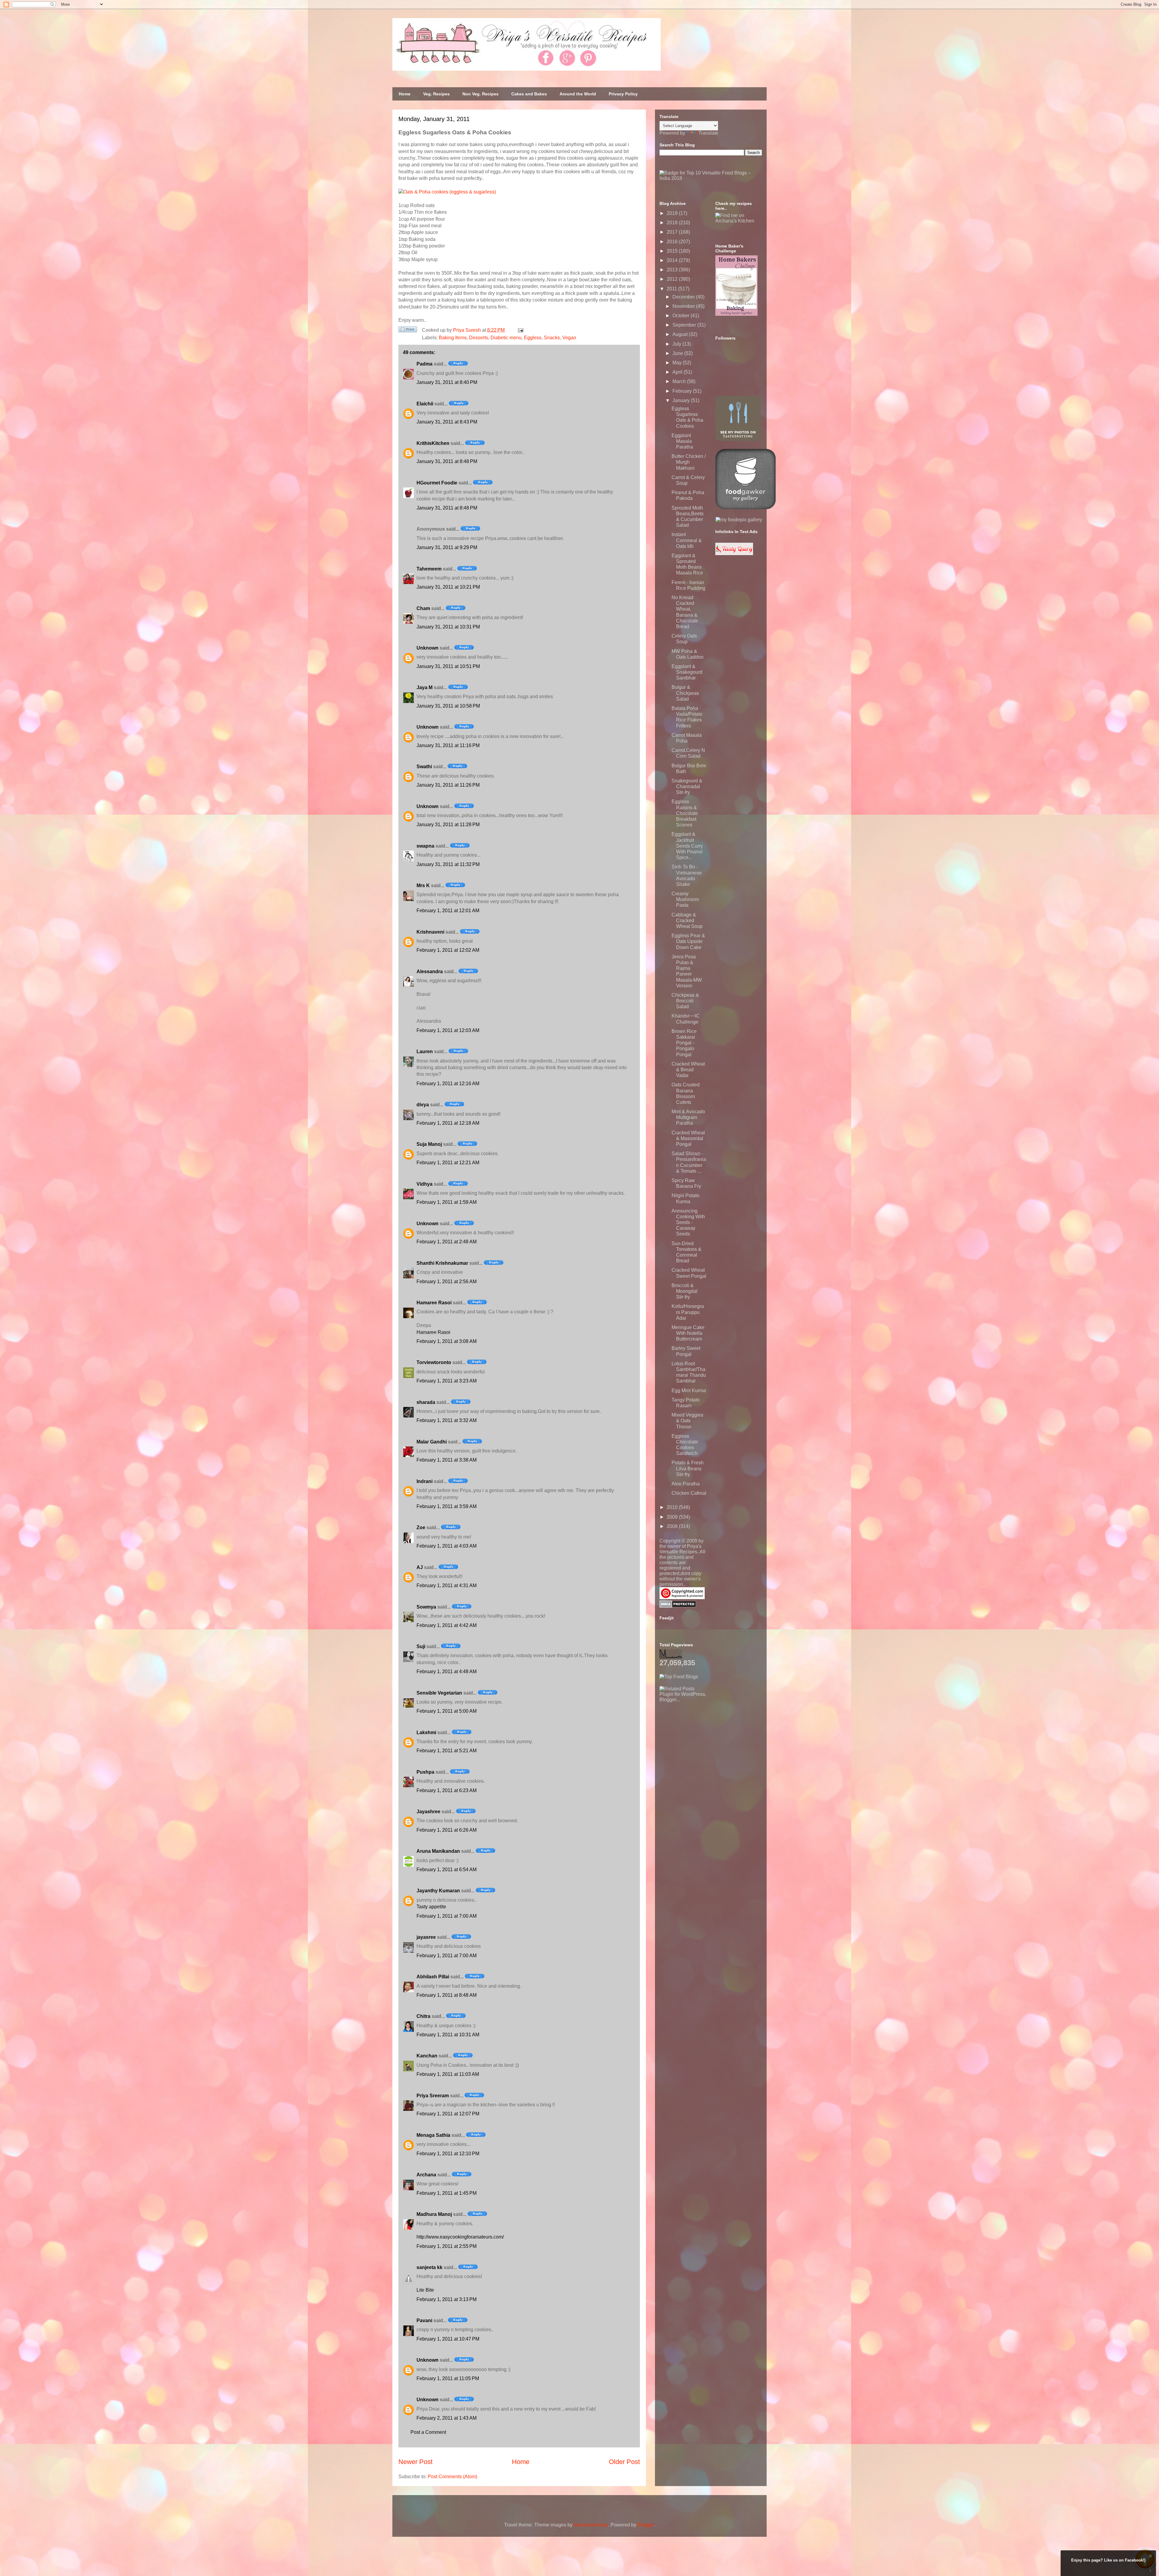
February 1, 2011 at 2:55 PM (447, 2246)
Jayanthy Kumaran (438, 1891)
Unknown (428, 648)
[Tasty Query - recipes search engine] (734, 553)
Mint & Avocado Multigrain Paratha (688, 1117)
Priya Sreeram (433, 2096)
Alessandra (430, 972)
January (682, 400)
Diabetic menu (506, 338)
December (684, 297)
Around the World (578, 94)
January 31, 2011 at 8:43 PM (447, 422)
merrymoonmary (591, 2525)
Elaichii (425, 404)
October (682, 316)
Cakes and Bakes (529, 94)
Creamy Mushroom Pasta (685, 899)
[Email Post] (519, 330)
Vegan (569, 338)
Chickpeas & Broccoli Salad (685, 1001)
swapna (425, 846)
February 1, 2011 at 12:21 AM (448, 1163)
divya (423, 1105)
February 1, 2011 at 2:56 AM (447, 1282)
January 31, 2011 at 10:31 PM (448, 627)
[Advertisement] (705, 1740)
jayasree (426, 1937)
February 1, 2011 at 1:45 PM (447, 2193)
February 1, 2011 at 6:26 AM (447, 1830)
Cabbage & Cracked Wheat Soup (687, 920)
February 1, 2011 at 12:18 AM (448, 1123)
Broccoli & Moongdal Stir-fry (685, 1291)
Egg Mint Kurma (689, 1390)
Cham (423, 608)
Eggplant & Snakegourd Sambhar (687, 672)
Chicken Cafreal (689, 1493)
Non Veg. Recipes (481, 94)
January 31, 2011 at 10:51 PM (448, 666)
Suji (421, 1646)
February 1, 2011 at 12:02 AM (448, 950)
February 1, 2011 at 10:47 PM (448, 2339)
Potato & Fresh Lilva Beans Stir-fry (688, 1468)
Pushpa (425, 1772)
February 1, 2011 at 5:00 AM (447, 1711)
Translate (708, 133)
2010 (673, 1507)
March (680, 381)
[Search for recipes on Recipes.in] (679, 1677)
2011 (672, 289)
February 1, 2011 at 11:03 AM (448, 2074)
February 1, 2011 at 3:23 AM (447, 1381)
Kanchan (427, 2056)
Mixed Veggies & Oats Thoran (687, 1421)
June (678, 353)
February (683, 391)
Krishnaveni (430, 932)
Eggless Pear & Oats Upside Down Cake (688, 941)
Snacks (552, 338)
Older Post (624, 2462)
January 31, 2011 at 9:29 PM (447, 547)
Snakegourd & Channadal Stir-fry (687, 786)
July (677, 344)
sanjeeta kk (429, 2267)
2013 (673, 270)
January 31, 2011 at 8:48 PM (447, 461)
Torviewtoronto (434, 1362)
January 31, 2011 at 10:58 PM (448, 706)
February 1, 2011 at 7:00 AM (447, 1916)
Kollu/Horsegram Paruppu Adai (688, 1312)
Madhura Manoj (434, 2214)
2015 (673, 251)
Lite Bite (425, 2290)
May (678, 363)
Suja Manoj (429, 1144)
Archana (426, 2175)
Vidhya (425, 1184)
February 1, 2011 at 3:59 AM (447, 1506)
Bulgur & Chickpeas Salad (685, 693)
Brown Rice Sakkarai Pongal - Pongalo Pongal (684, 1043)
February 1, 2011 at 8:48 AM (447, 1995)
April (678, 372)
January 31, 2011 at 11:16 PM (448, 745)
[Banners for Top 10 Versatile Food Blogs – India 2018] (711, 178)
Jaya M (425, 687)
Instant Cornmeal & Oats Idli (687, 540)
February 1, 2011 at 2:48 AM (447, 1242)
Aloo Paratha (686, 1484)
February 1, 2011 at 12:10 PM (448, 2154)
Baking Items (453, 338)
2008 (673, 1526)
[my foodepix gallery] (739, 520)
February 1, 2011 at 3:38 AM (447, 1460)
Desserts (479, 338)
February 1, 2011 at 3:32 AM (447, 1420)
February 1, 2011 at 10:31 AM (448, 2035)
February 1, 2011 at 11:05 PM (448, 2378)
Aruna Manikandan (438, 1851)
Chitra (423, 2016)
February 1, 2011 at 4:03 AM (447, 1546)
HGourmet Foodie (437, 483)
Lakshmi (426, 1732)
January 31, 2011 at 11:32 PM (448, 864)
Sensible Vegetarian (439, 1693)
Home (405, 94)
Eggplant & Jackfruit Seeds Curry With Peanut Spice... (687, 846)
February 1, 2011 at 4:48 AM (447, 1672)
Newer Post (415, 2462)
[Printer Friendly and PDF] (408, 331)
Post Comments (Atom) (452, 2477)
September (685, 325)
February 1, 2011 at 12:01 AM (448, 911)
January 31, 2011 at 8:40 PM (447, 382)
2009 (673, 1517)
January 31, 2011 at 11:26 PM (448, 785)
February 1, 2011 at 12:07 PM (448, 2114)
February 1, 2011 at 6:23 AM (447, 1790)
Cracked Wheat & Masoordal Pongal (688, 1138)
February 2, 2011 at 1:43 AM (447, 2418)
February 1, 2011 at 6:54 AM (447, 1870)
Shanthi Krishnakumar (442, 1263)
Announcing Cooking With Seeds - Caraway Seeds (688, 1222)
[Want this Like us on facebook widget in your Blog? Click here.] (1150, 2570)
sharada (426, 1402)
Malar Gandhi (432, 1442)
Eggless (533, 338)
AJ (420, 1567)
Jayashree (428, 1812)
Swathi (424, 767)
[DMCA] (678, 1606)
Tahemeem (429, 569)
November (684, 306)
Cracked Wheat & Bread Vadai (688, 1070)
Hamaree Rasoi (434, 1303)
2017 (673, 232)
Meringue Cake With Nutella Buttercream (688, 1333)
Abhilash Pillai (433, 1977)
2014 (673, 260)
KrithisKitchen (433, 443)
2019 (673, 213)
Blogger (646, 2525)
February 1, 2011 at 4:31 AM (447, 1585)
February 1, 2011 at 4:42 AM (447, 1625)
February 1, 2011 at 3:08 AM (447, 1341)
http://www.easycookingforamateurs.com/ (460, 2237)
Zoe (421, 1528)
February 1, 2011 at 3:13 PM (447, 2299)
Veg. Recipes (436, 94)
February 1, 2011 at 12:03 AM (448, 1030)
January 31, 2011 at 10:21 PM (448, 587)
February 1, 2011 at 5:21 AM (447, 1751)
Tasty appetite (431, 1907)
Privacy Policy (623, 94)
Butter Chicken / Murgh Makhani (689, 462)
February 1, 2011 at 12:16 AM (448, 1083)
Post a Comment (428, 2432)
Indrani (425, 1481)
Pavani (424, 2320)
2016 (673, 242)
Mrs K (423, 885)
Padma (425, 364)
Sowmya (426, 1607)
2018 (673, 223)
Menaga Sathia (433, 2135)
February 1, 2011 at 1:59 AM (447, 1202)
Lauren (425, 1051)
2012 (673, 279)
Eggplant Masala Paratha (682, 441)
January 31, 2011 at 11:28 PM (448, 825)
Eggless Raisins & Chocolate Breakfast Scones (685, 813)
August (681, 334)
